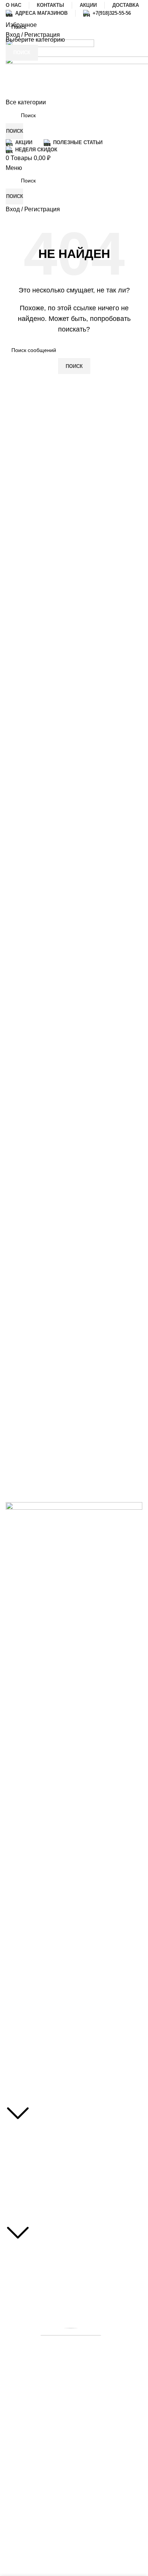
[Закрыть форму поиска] (9, 9)
